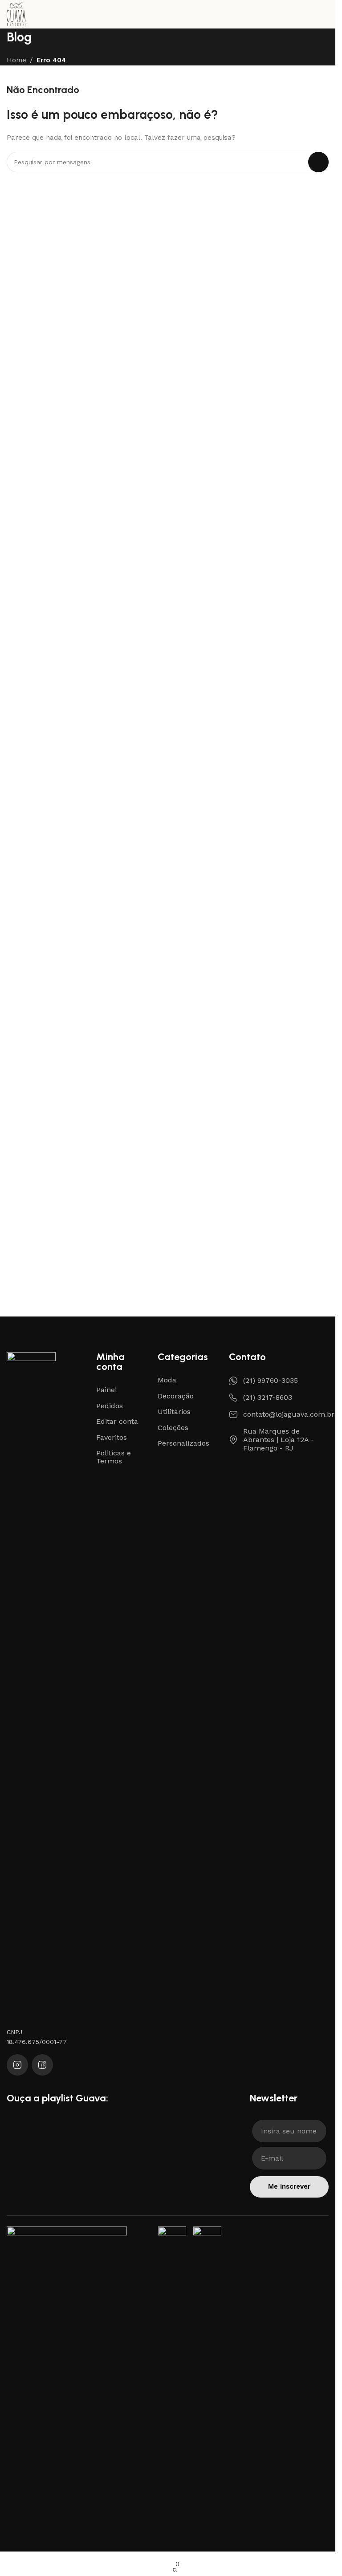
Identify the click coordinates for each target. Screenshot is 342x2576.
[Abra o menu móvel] (330, 14)
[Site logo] (16, 14)
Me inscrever (289, 2186)
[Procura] (318, 162)
